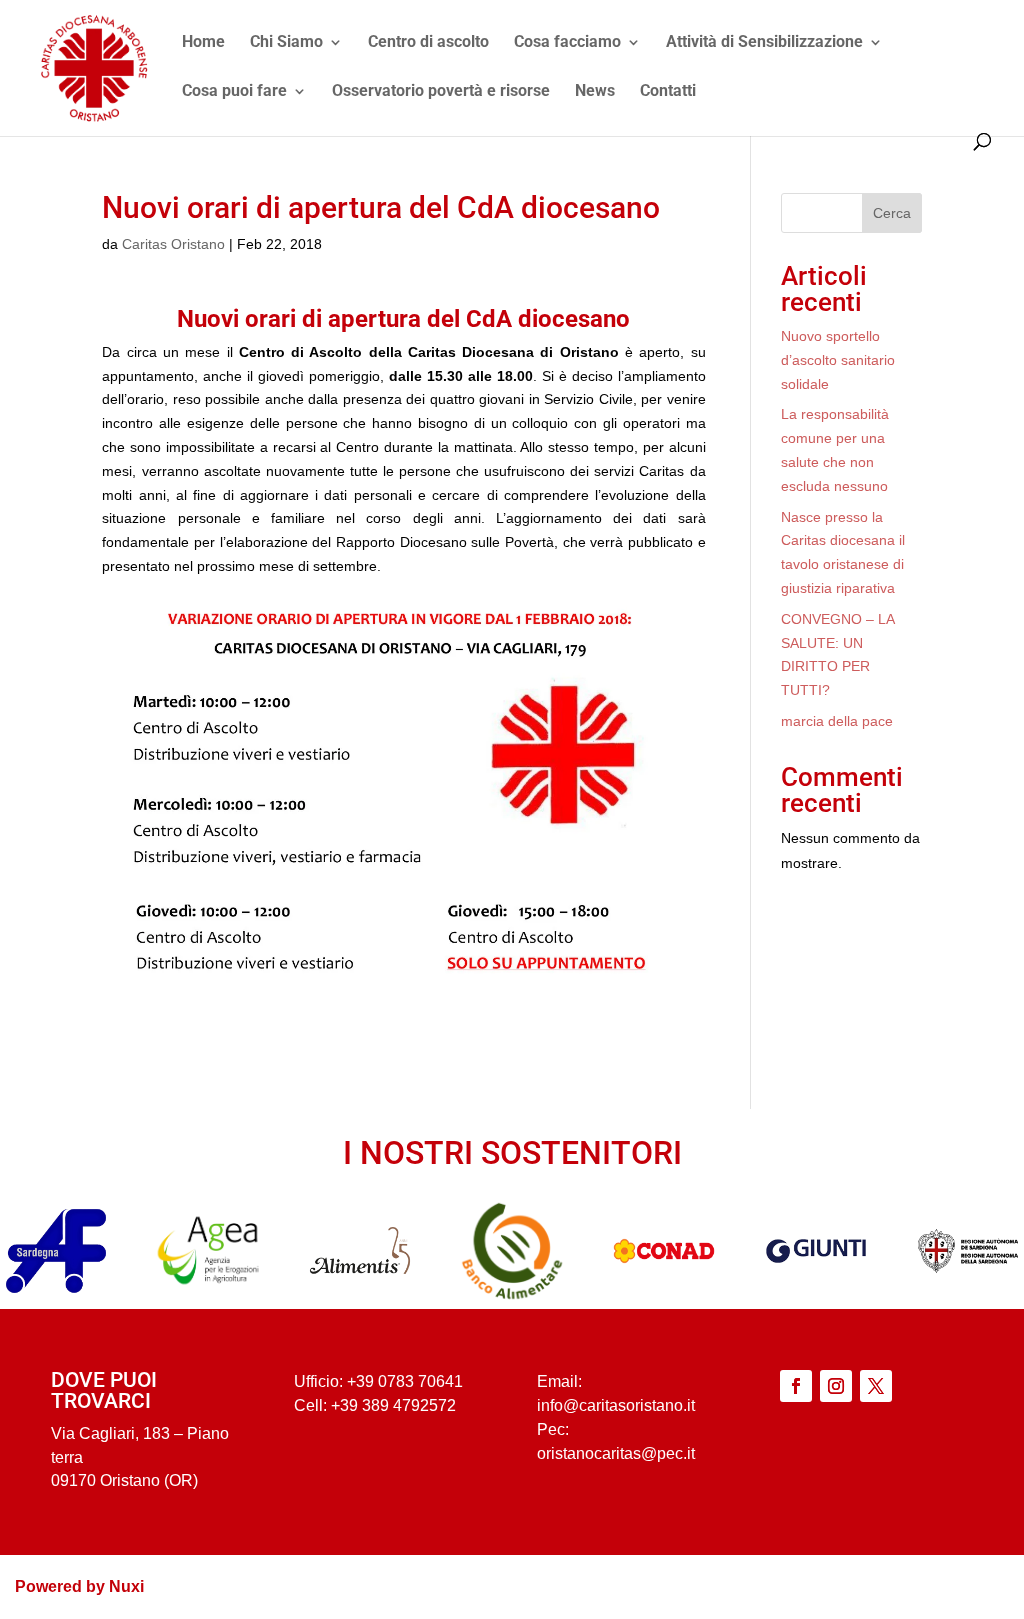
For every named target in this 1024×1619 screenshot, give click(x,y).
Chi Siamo (286, 43)
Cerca (892, 213)
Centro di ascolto (428, 43)
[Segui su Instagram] (836, 1386)
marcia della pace (837, 721)
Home (203, 43)
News (595, 92)
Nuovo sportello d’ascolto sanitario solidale (838, 360)
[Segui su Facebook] (796, 1386)
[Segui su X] (876, 1386)
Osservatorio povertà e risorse (441, 92)
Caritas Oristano (173, 244)
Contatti (668, 92)
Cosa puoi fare (234, 92)
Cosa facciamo (567, 43)
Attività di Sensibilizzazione (764, 43)
